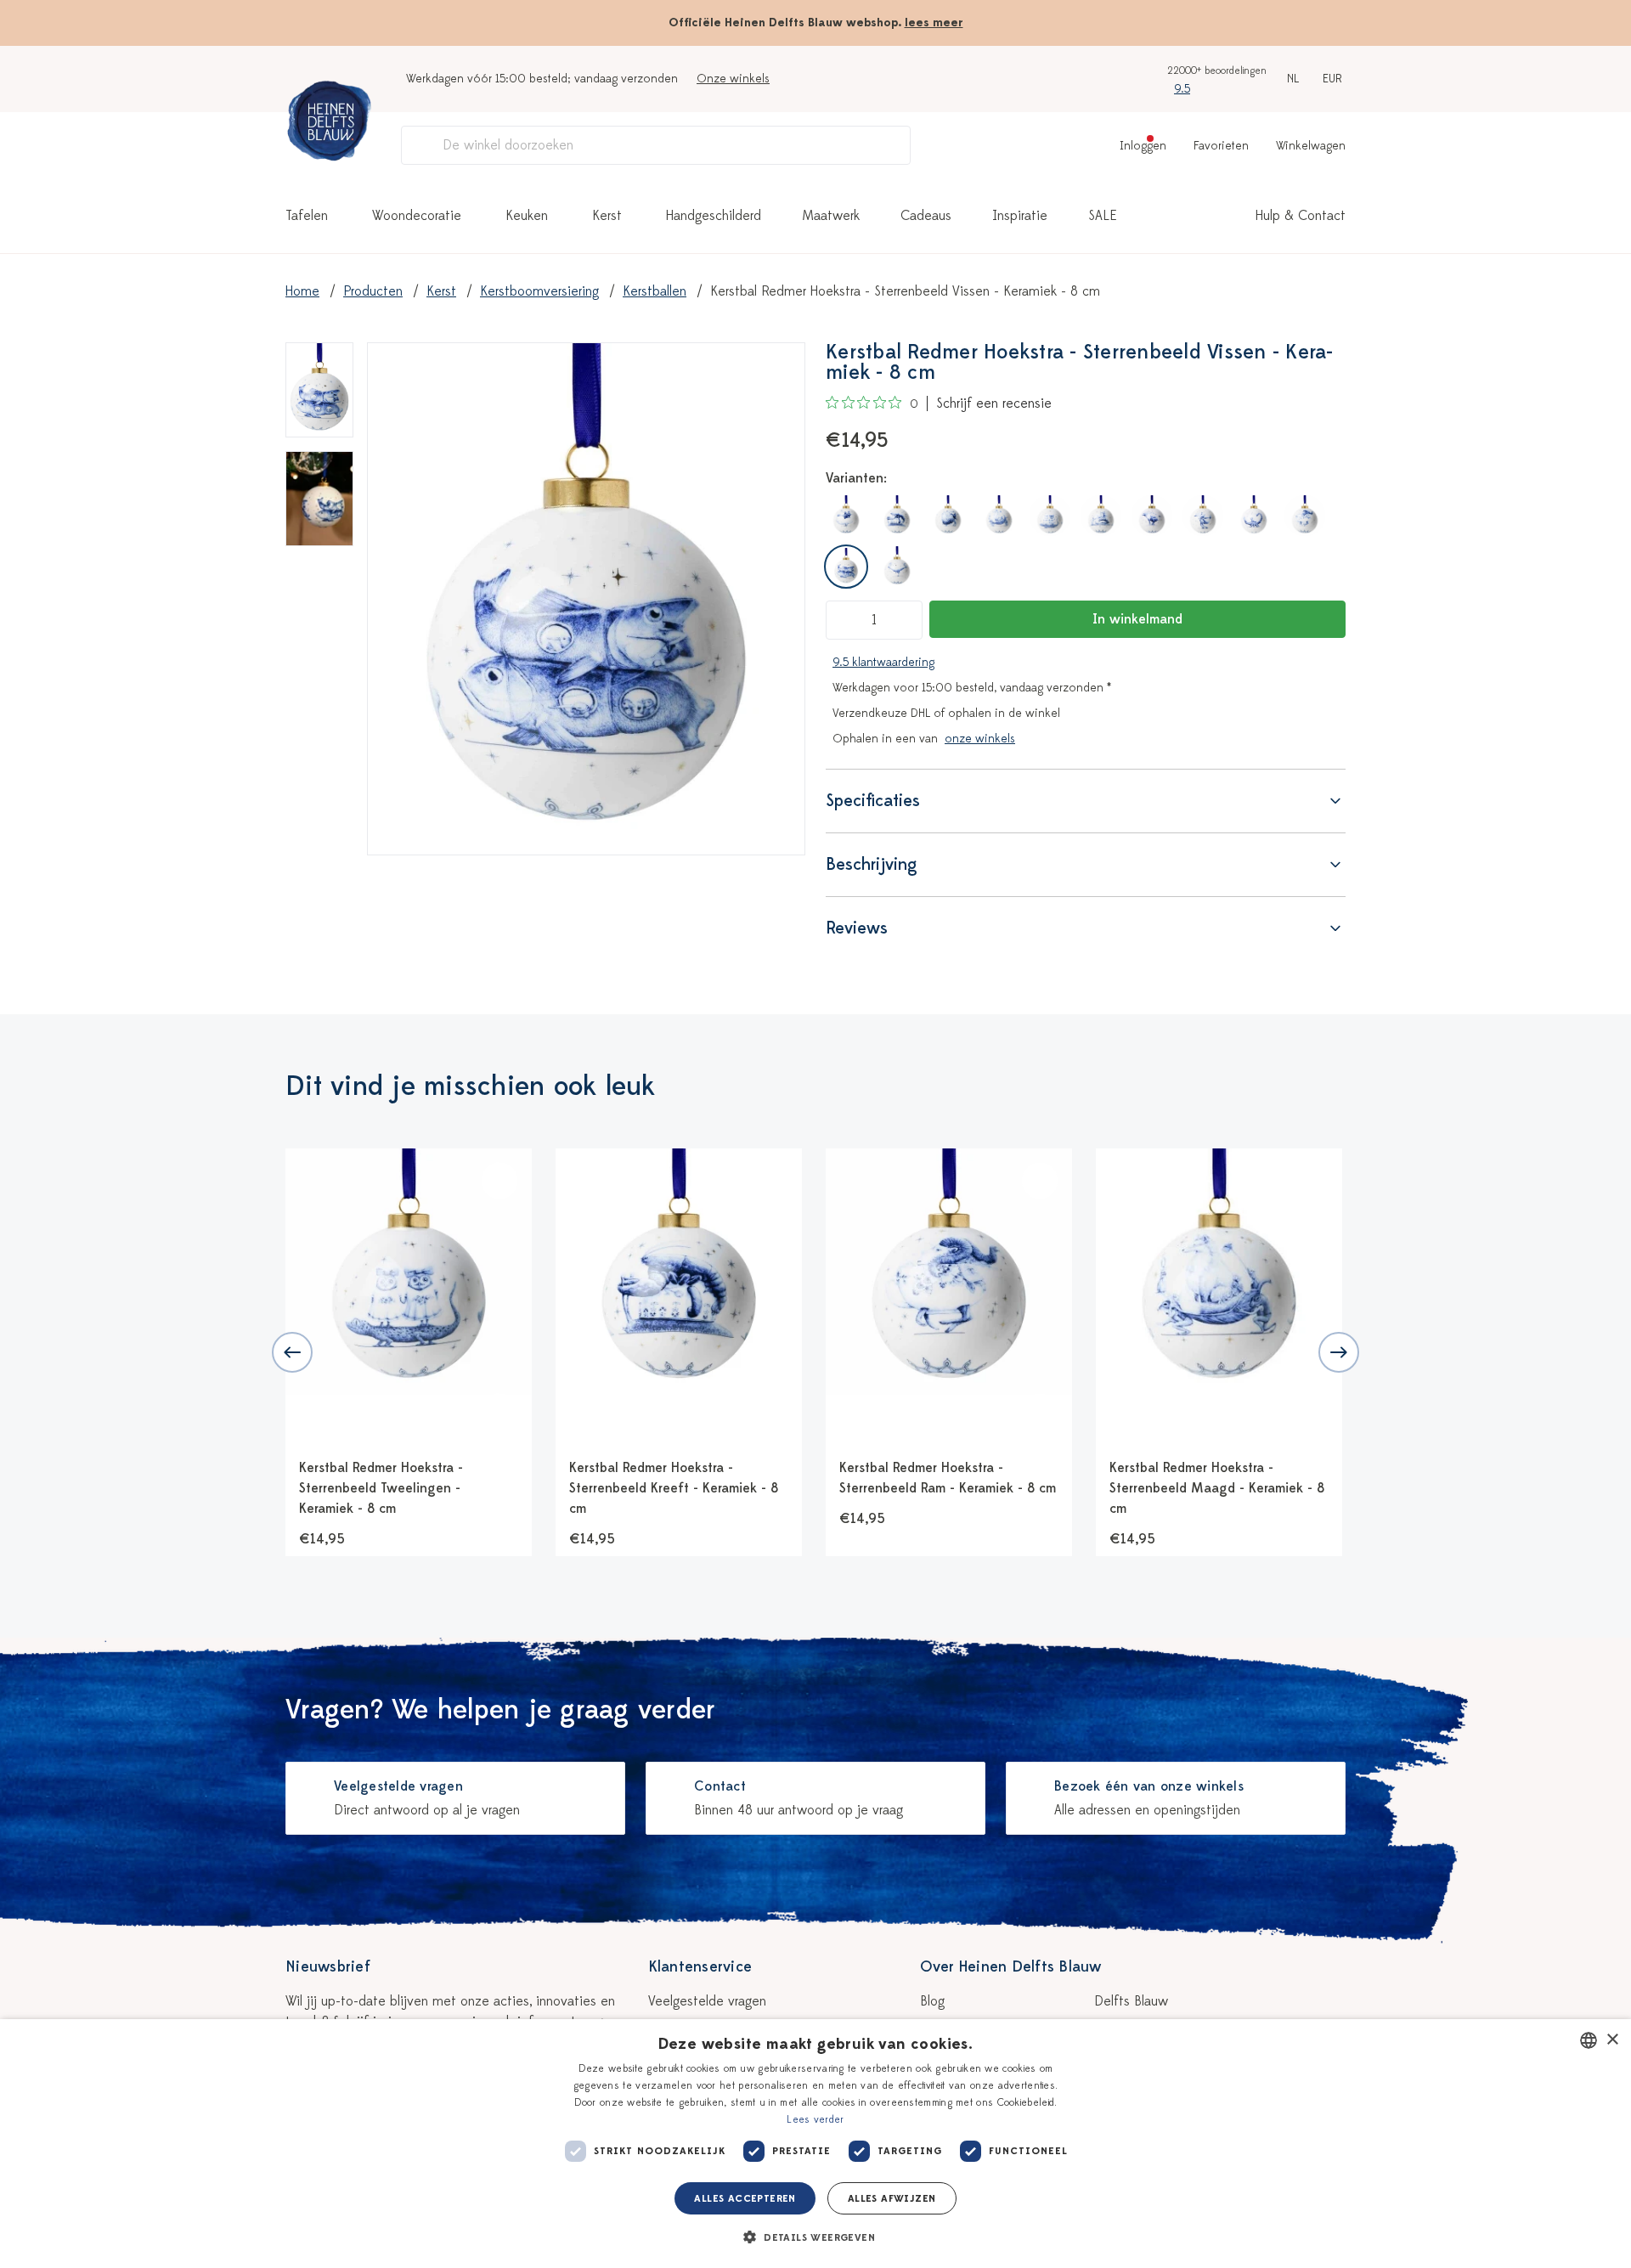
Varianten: (856, 478)
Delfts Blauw (1131, 2001)
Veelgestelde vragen (707, 2001)
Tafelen (307, 216)
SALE (1103, 216)
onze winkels (980, 739)
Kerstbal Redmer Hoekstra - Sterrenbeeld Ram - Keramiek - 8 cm (948, 1478)
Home (302, 291)
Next (1339, 1352)
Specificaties (873, 801)
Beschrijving (872, 864)
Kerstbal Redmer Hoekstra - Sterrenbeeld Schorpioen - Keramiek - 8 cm (1488, 1488)
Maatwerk (831, 216)
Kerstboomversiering (539, 291)
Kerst (607, 216)
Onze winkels (733, 79)
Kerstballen (655, 291)
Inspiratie (1020, 216)
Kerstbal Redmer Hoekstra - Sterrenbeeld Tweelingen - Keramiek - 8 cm (381, 1488)
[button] (815, 2237)
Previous (292, 1352)
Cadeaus (926, 216)
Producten (373, 291)
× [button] (1612, 2040)
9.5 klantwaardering (883, 662)
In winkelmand (1137, 619)
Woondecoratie (417, 216)
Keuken (527, 216)
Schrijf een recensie (994, 403)
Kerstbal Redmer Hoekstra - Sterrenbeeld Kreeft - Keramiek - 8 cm (674, 1488)
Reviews (857, 928)
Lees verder (815, 2119)
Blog (932, 2001)
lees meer (934, 23)
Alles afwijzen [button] (892, 2198)
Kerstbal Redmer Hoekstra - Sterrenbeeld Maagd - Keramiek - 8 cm (1217, 1488)
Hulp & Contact (1301, 216)
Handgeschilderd (714, 216)
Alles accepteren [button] (745, 2198)
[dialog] (815, 2144)
